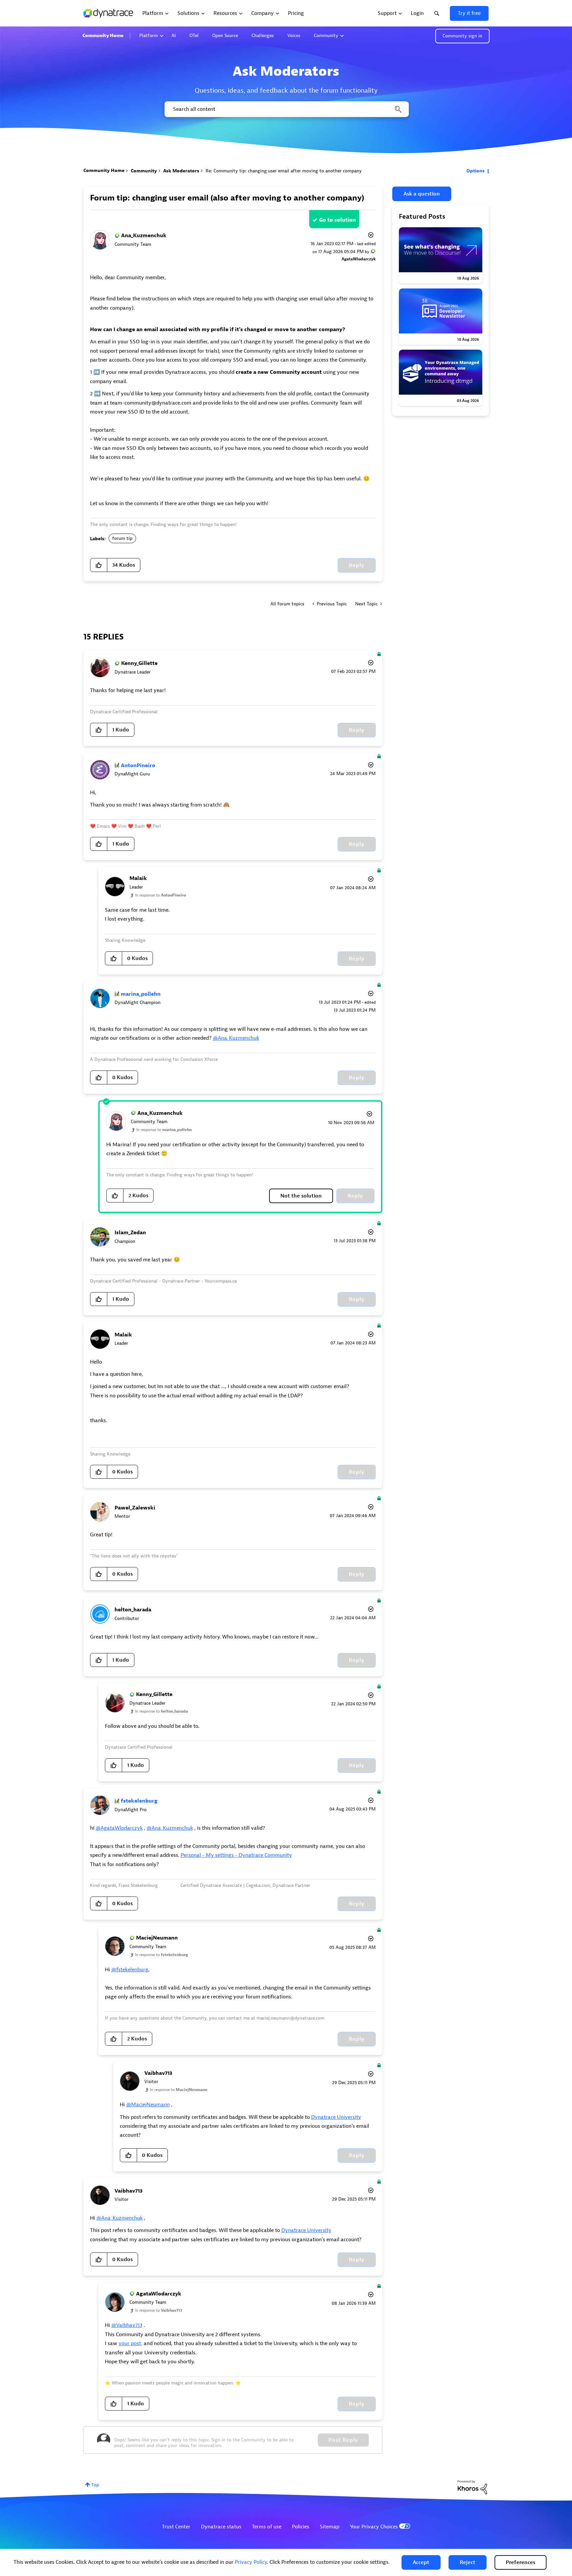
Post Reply (343, 2440)
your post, (130, 2343)
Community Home (103, 36)
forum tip (122, 538)
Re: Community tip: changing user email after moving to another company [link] (284, 171)
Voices (294, 36)
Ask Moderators (181, 171)
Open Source (225, 36)
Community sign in (462, 36)
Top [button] (95, 2485)
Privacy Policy (251, 2562)
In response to (161, 895)
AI (174, 36)
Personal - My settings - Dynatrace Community (236, 1855)
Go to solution (337, 220)
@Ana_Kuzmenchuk (236, 1038)
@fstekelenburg (130, 1970)
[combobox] (286, 109)
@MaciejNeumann (148, 2105)
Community (326, 36)
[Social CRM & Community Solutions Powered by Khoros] (472, 2487)
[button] (421, 2562)
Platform (149, 36)
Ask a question (422, 194)
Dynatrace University (336, 2117)
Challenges (263, 36)
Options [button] (476, 171)
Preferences (521, 2562)
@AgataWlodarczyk (119, 1828)
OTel (194, 36)
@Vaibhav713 (127, 2325)
